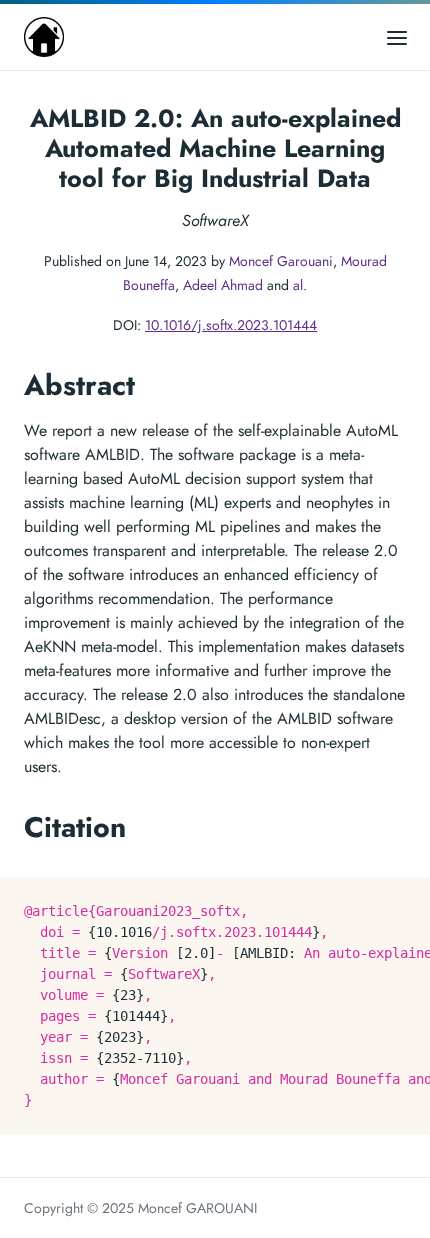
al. (300, 285)
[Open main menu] (397, 36)
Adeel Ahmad (223, 285)
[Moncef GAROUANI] (44, 37)
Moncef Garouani (281, 261)
